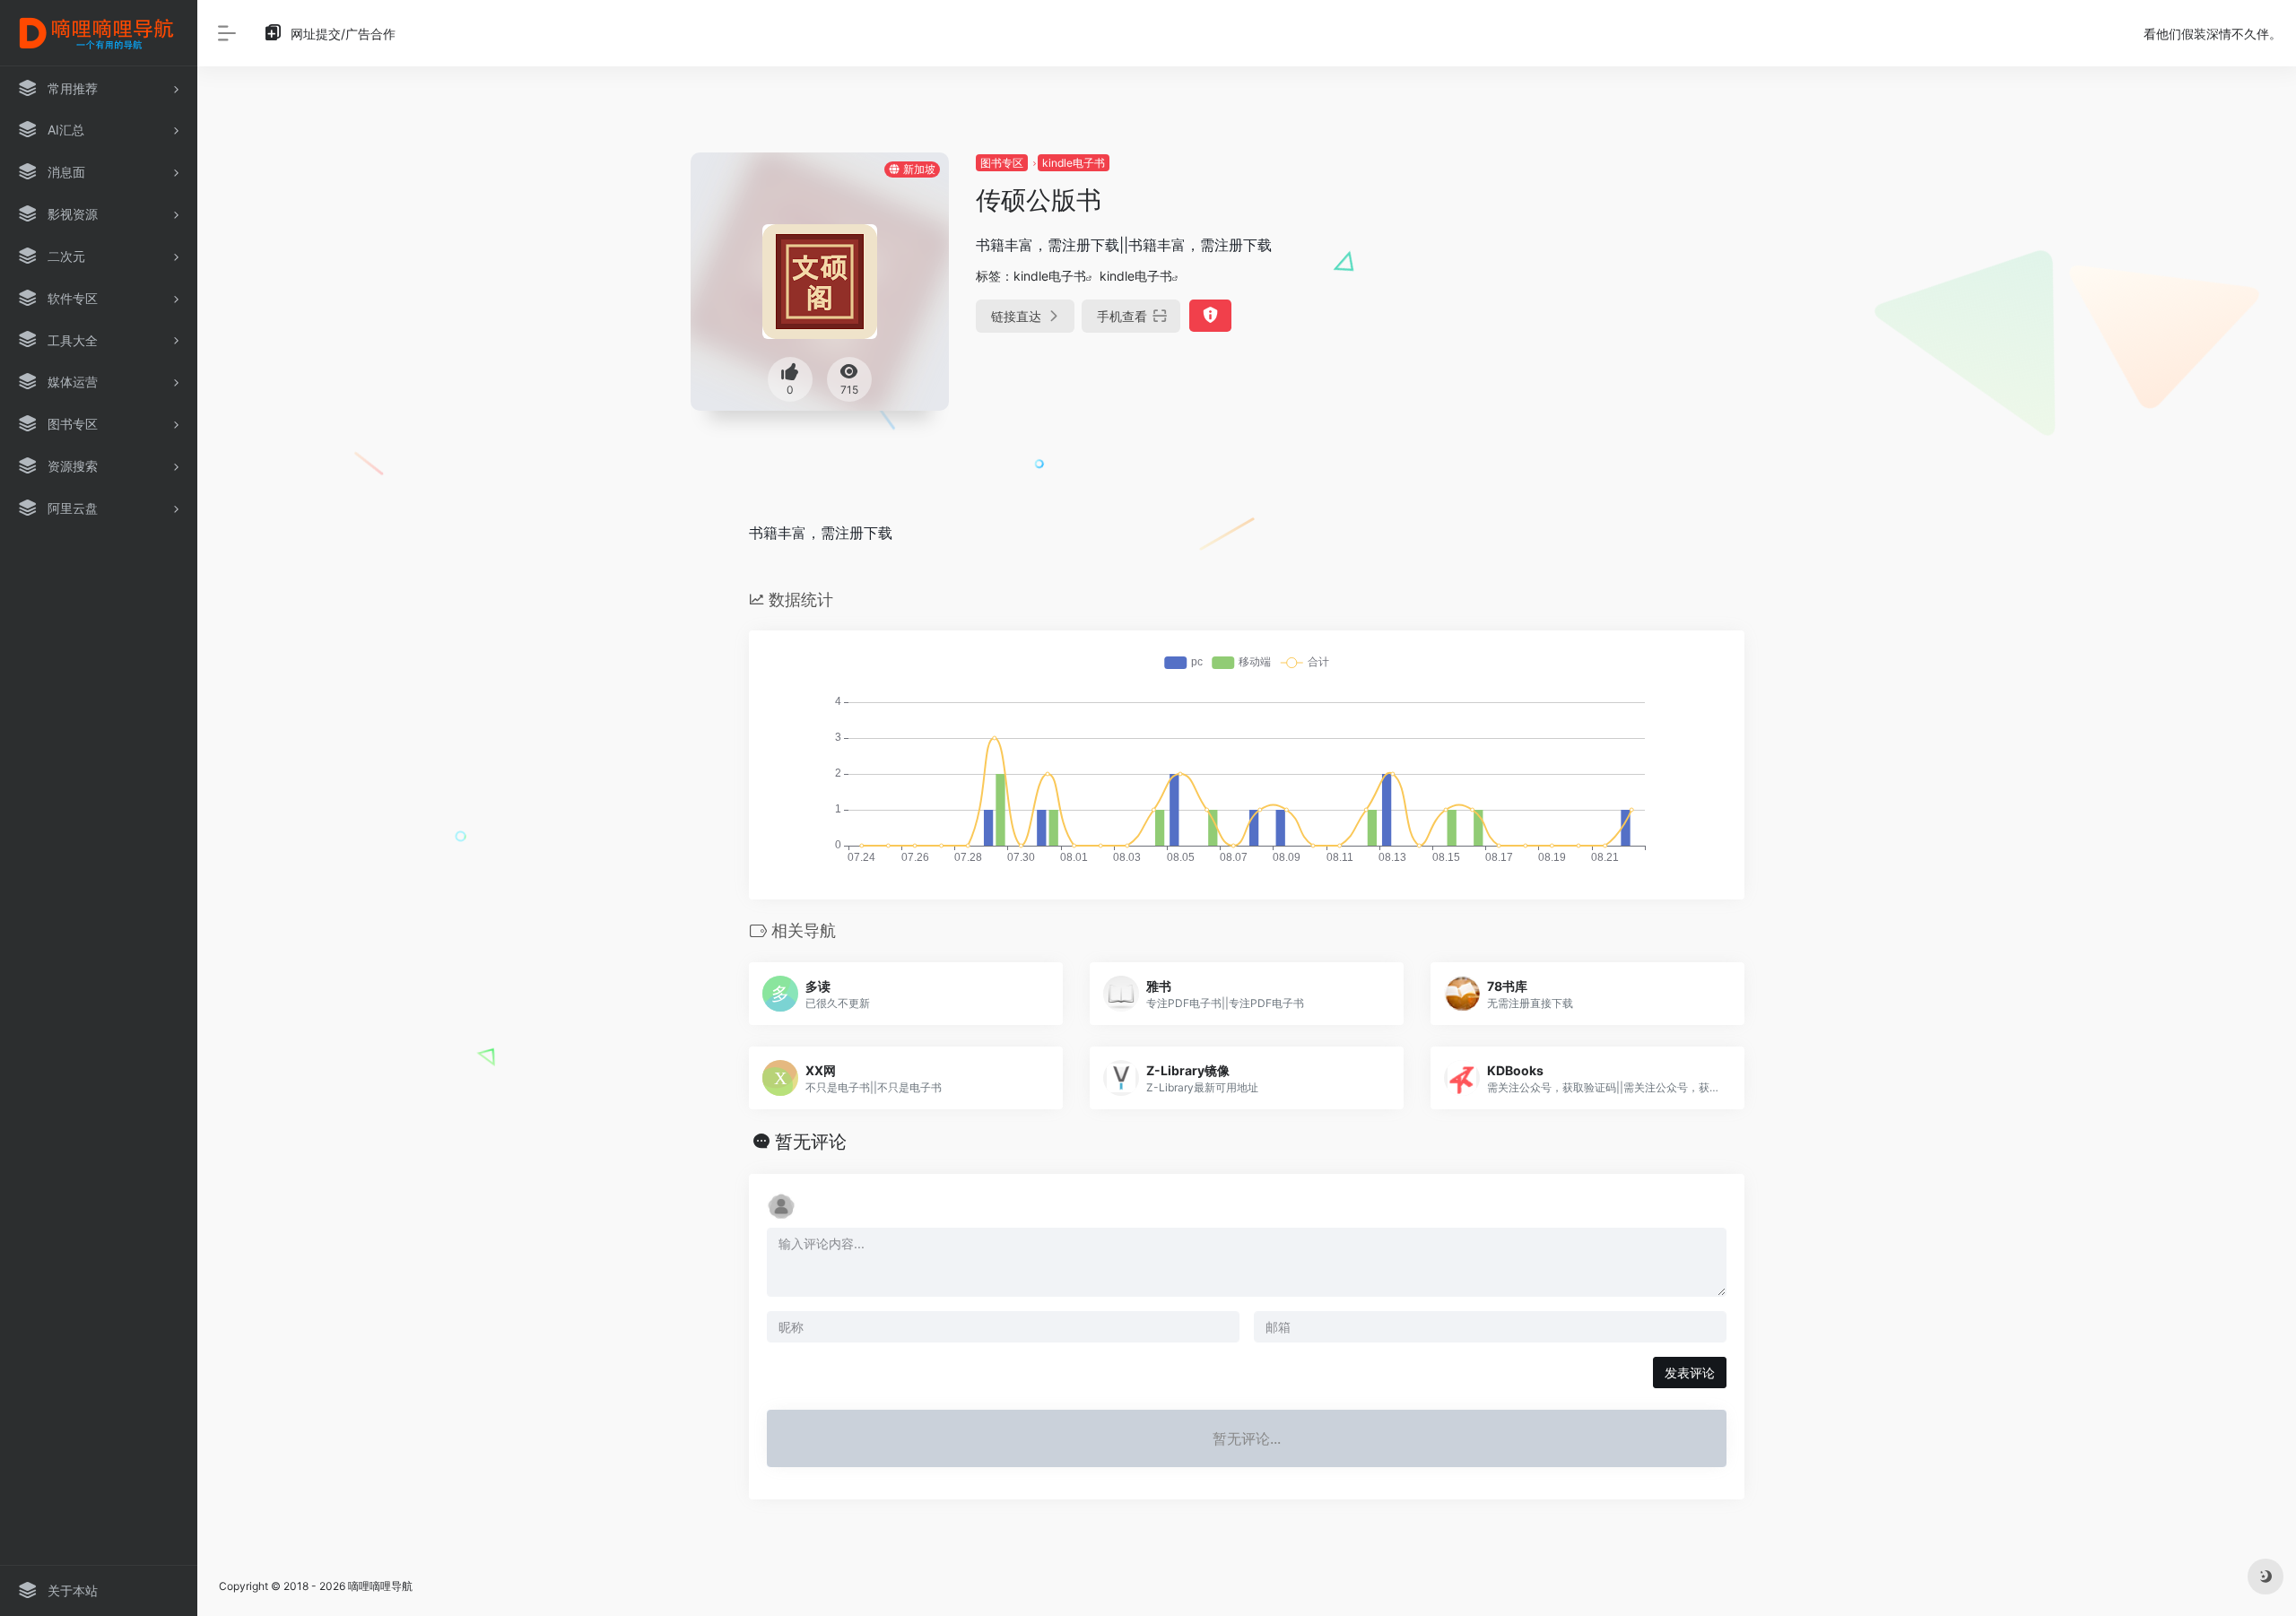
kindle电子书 (1074, 163)
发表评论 (1690, 1373)
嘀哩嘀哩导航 (380, 1586)
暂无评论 (811, 1142)
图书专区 (1002, 163)
